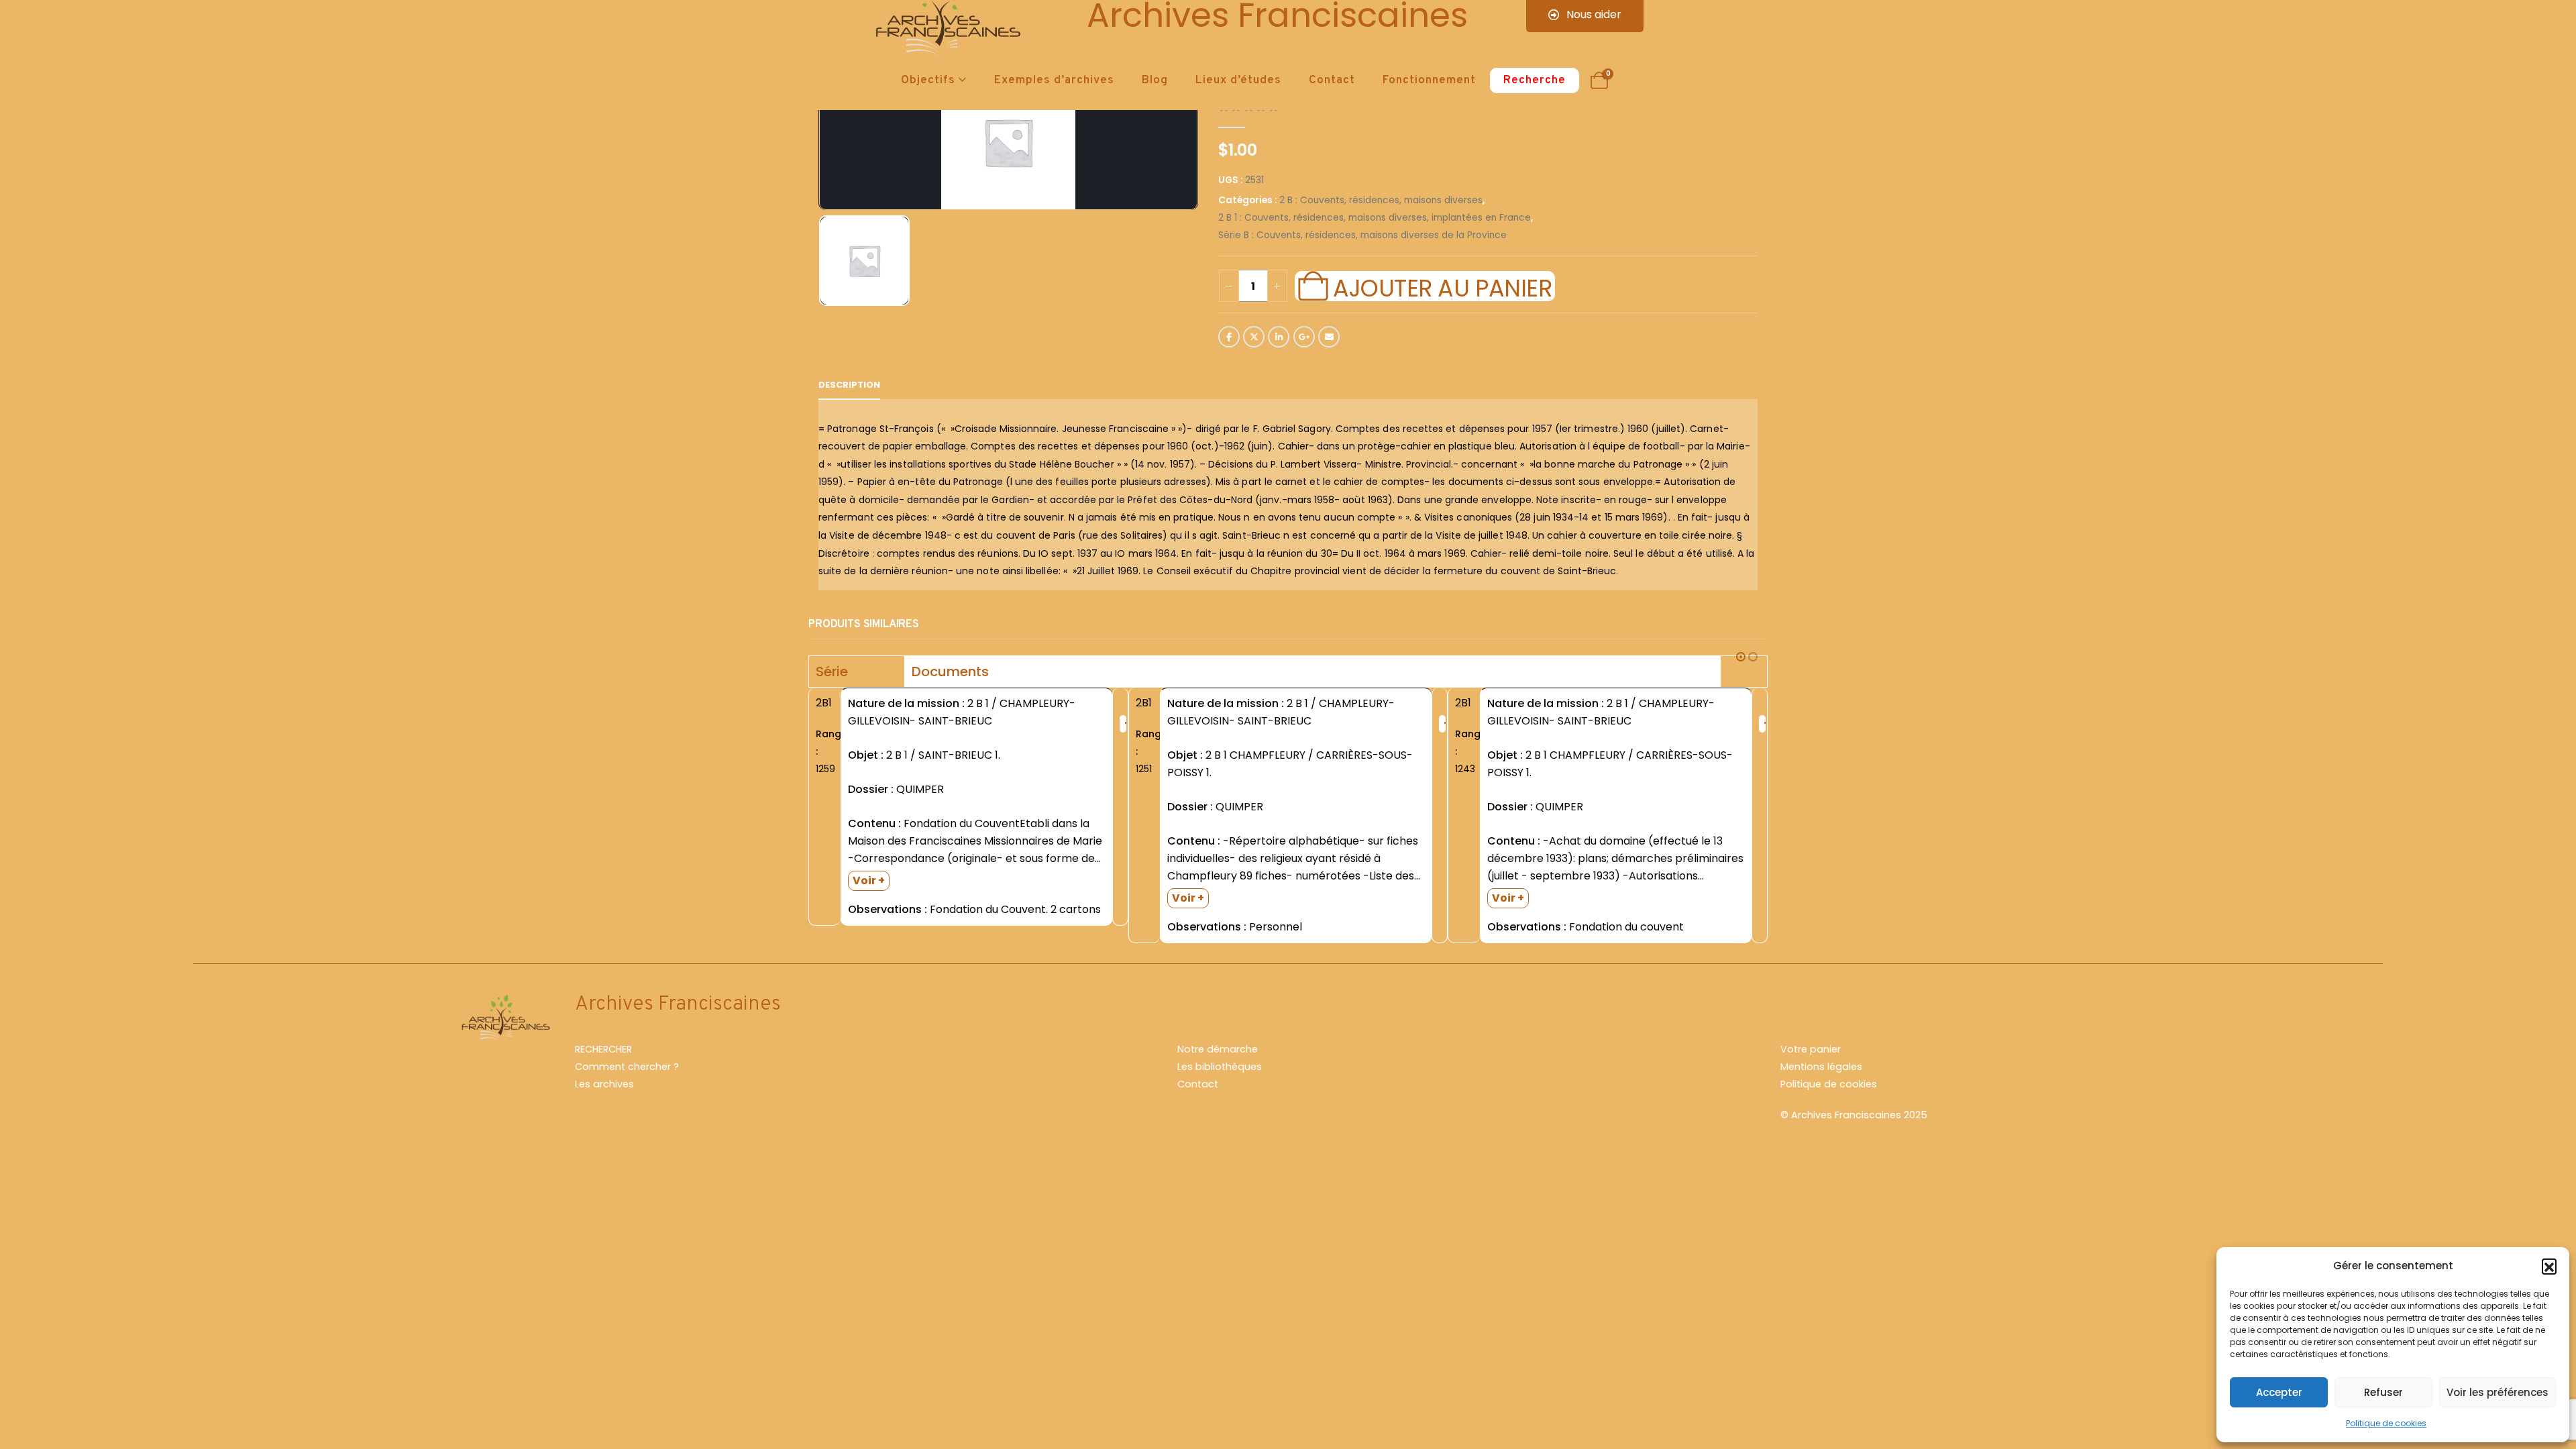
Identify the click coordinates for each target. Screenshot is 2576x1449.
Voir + (869, 880)
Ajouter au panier (1442, 286)
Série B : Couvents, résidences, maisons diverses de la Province (1362, 235)
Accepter (2279, 1392)
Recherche (1535, 80)
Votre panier (1811, 1049)
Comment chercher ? (627, 1067)
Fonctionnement (1429, 80)
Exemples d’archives (1054, 80)
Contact (1332, 80)
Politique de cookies (2386, 1423)
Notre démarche (1218, 1049)
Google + (1304, 337)
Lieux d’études (1238, 80)
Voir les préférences (2498, 1392)
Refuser (2383, 1392)
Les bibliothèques (1220, 1067)
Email (1329, 337)
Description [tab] (849, 385)
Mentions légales (1821, 1067)
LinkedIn (1279, 337)
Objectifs (928, 80)
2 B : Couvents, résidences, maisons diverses (1381, 200)
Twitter (1254, 337)
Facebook (1229, 337)
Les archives (604, 1084)
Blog (1155, 80)
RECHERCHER (603, 1049)
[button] (2549, 1266)
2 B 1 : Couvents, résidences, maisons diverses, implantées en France (1375, 218)
